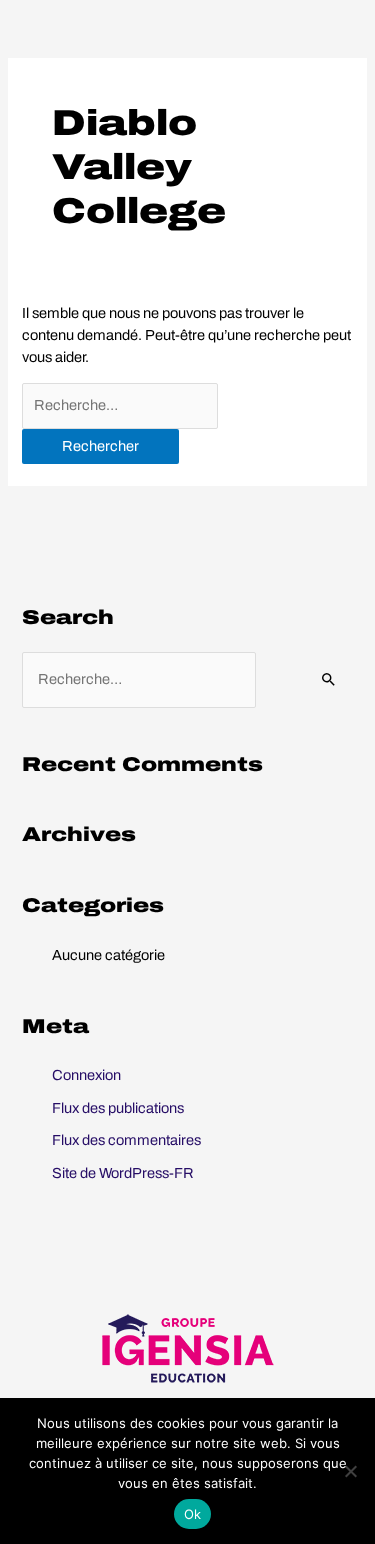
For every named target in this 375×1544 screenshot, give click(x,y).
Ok (193, 1514)
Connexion (86, 1075)
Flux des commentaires (126, 1140)
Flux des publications (118, 1108)
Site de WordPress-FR (123, 1173)
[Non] (350, 1471)
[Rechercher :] (120, 406)
